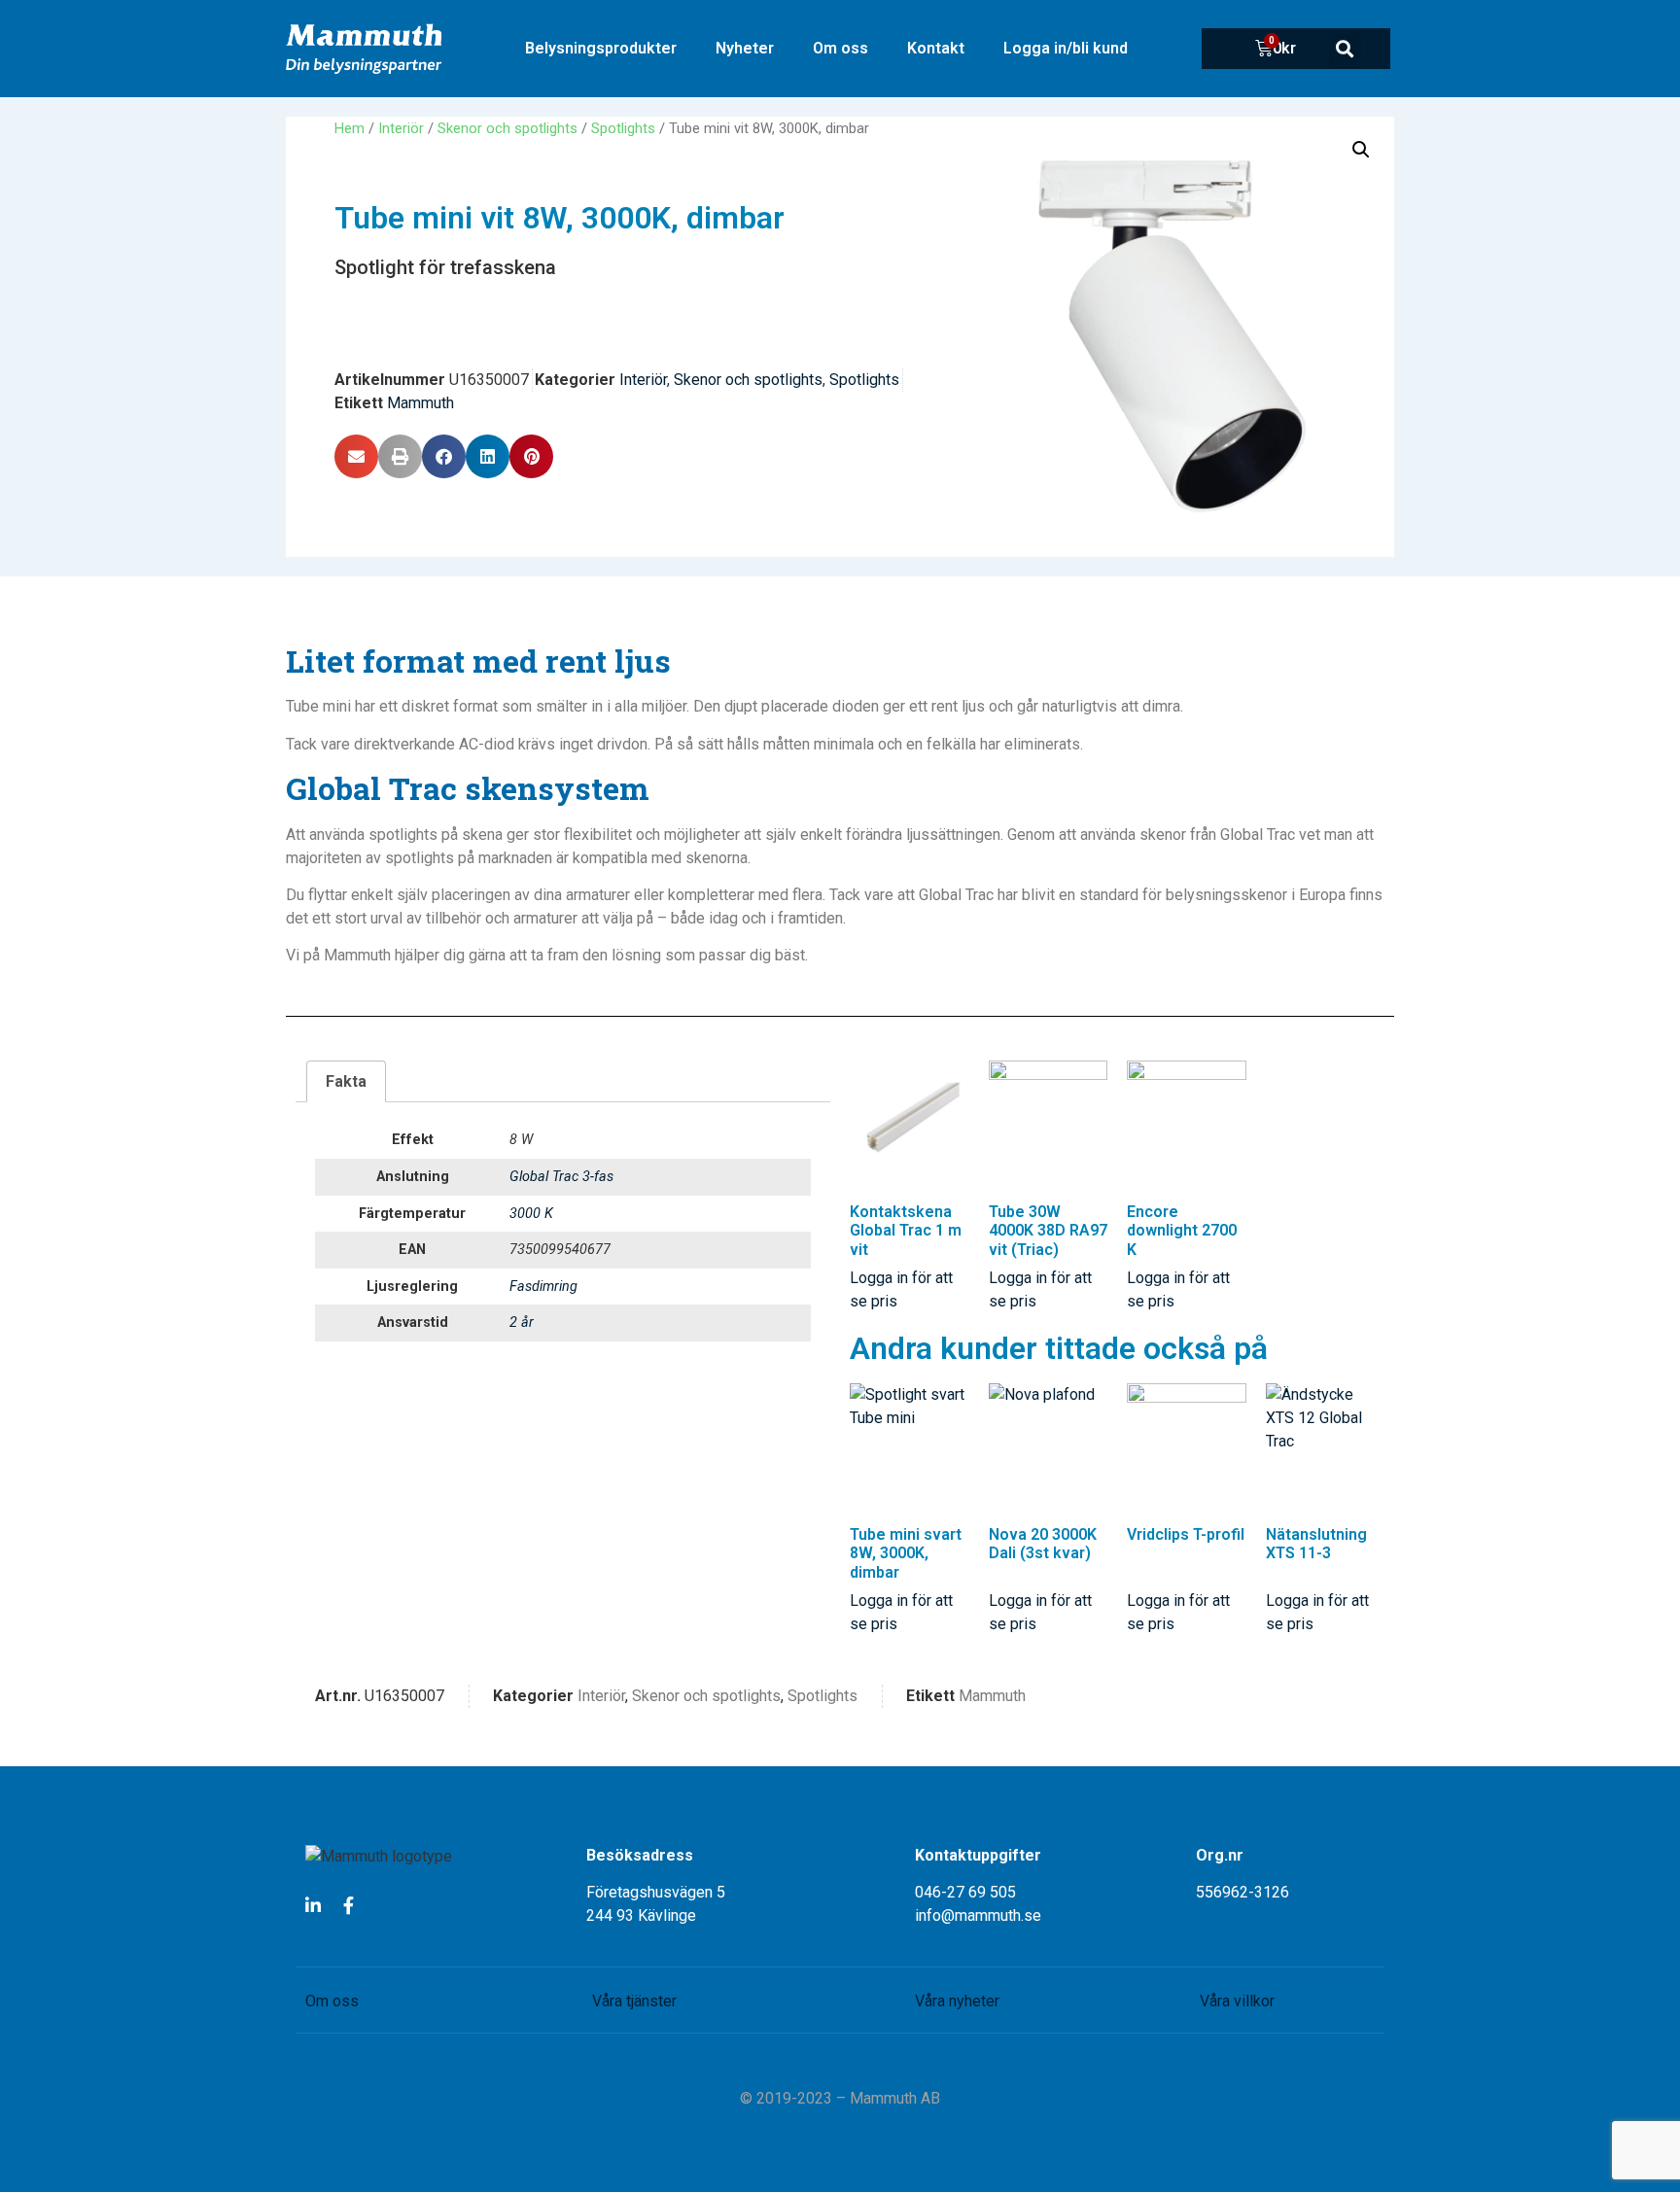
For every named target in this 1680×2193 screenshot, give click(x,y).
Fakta (346, 1081)
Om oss (840, 48)
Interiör (401, 128)
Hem (350, 128)
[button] (1345, 49)
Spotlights (623, 128)
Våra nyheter (957, 2001)
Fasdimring (543, 1287)
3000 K (531, 1214)
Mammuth (420, 403)
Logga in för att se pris (901, 1289)
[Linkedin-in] (313, 1905)
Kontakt (936, 48)
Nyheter (745, 48)
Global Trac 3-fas (561, 1177)
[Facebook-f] (348, 1905)
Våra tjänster (634, 2001)
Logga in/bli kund (1066, 48)
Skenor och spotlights (507, 128)
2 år (522, 1323)
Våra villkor (1237, 2001)
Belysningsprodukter (601, 48)
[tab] (346, 1082)
